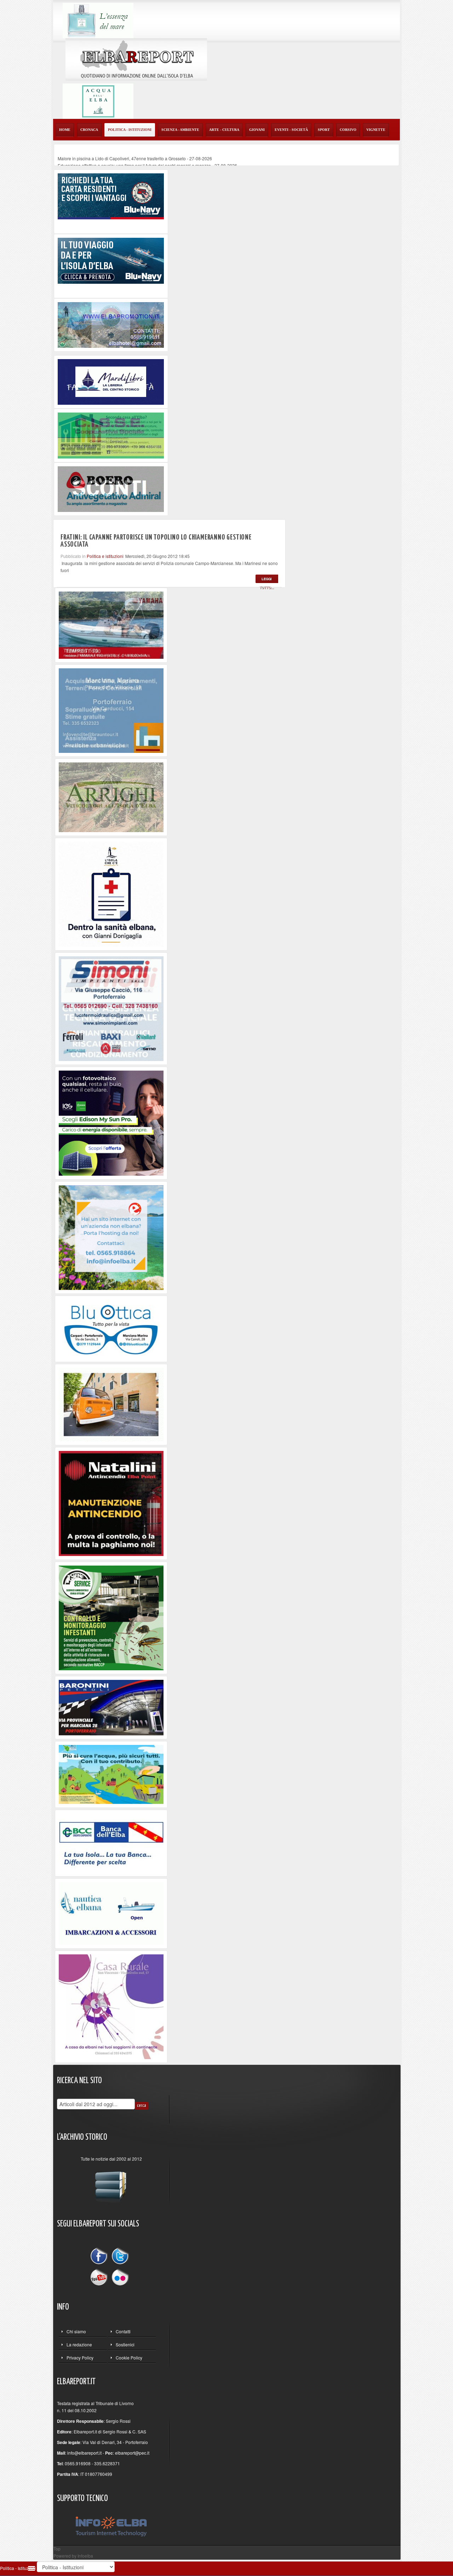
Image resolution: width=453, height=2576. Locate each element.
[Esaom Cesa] (111, 488)
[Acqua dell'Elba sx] (98, 20)
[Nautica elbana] (111, 1913)
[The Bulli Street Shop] (111, 1404)
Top (57, 2549)
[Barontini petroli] (111, 1707)
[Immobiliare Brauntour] (111, 710)
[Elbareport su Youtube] (101, 2277)
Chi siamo (76, 2331)
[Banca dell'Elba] (111, 1842)
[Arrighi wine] (111, 797)
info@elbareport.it (84, 2453)
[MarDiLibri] (111, 381)
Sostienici (125, 2344)
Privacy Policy (80, 2358)
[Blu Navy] (111, 195)
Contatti (123, 2331)
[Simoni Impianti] (111, 1008)
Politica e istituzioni (105, 556)
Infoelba (85, 2556)
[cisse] (111, 435)
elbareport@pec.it (132, 2453)
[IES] (111, 1122)
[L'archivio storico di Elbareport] (111, 2184)
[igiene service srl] (111, 1617)
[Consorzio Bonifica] (111, 1774)
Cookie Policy (129, 2358)
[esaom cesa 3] (111, 624)
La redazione (79, 2344)
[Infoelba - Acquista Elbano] (111, 1237)
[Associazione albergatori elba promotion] (111, 324)
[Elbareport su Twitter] (120, 2257)
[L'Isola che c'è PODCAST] (111, 894)
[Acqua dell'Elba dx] (98, 100)
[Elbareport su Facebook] (101, 2257)
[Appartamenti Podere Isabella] (111, 2006)
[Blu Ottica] (111, 1328)
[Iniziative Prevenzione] (111, 1503)
